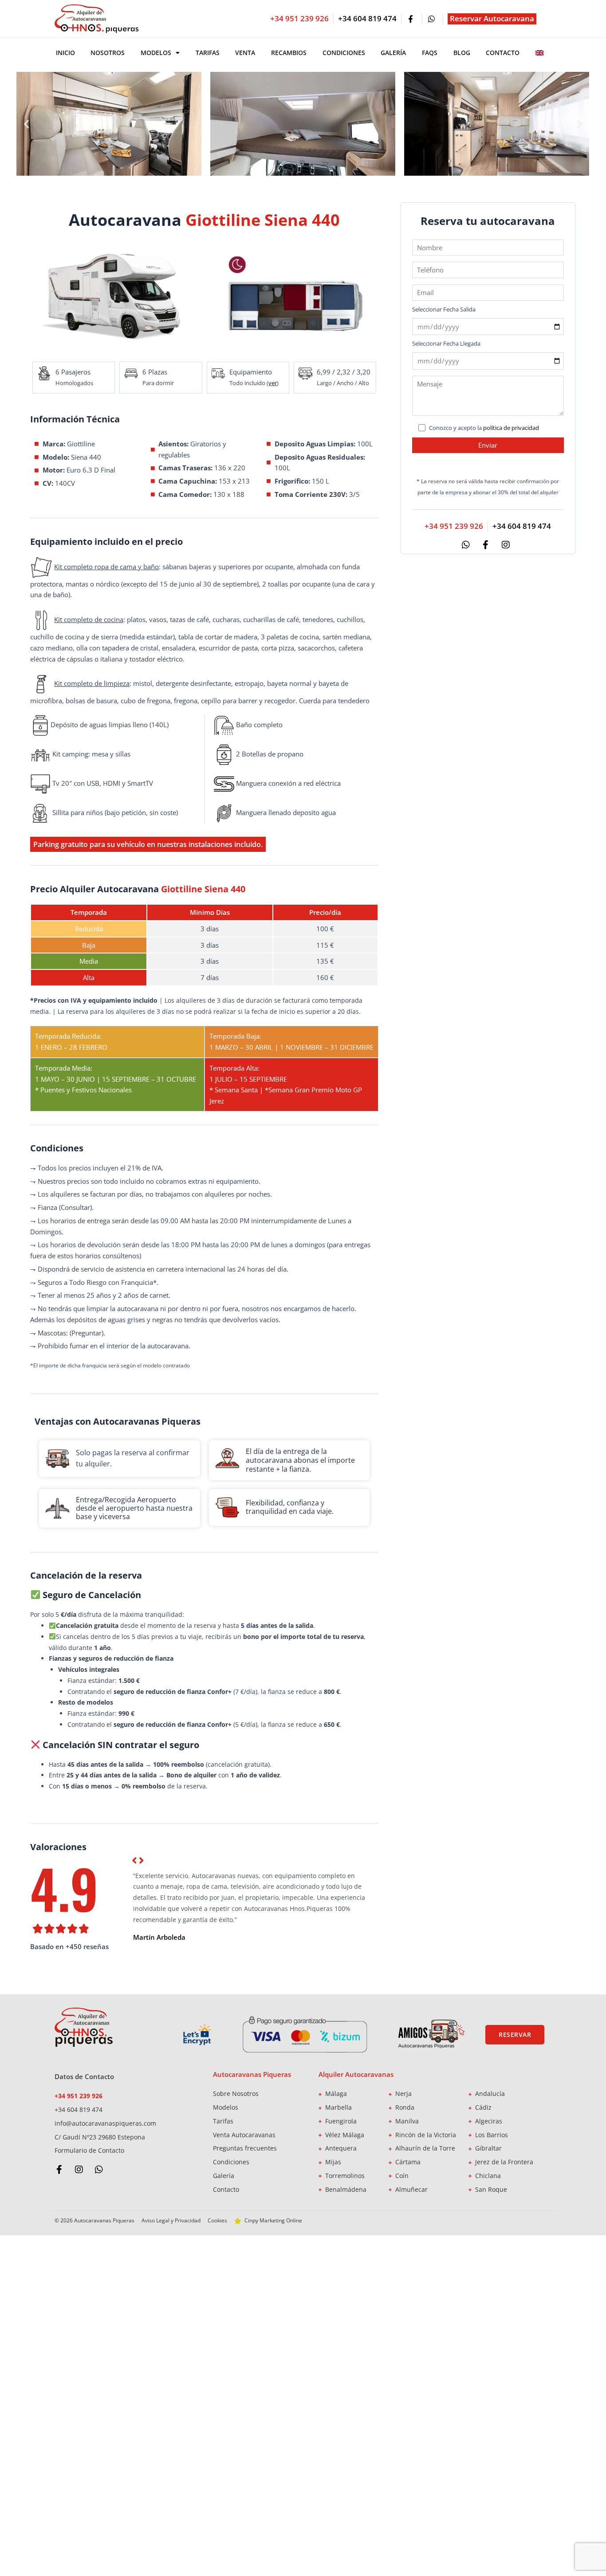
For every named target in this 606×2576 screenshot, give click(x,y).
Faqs (430, 53)
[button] (26, 124)
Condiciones (344, 53)
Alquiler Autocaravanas (356, 2074)
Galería (393, 53)
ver (273, 383)
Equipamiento (251, 372)
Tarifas (208, 53)
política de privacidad (511, 428)
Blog (462, 53)
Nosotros (108, 53)
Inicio (65, 53)
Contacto (503, 53)
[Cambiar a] (539, 53)
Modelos (156, 53)
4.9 (64, 1888)
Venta (245, 53)
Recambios (289, 53)
